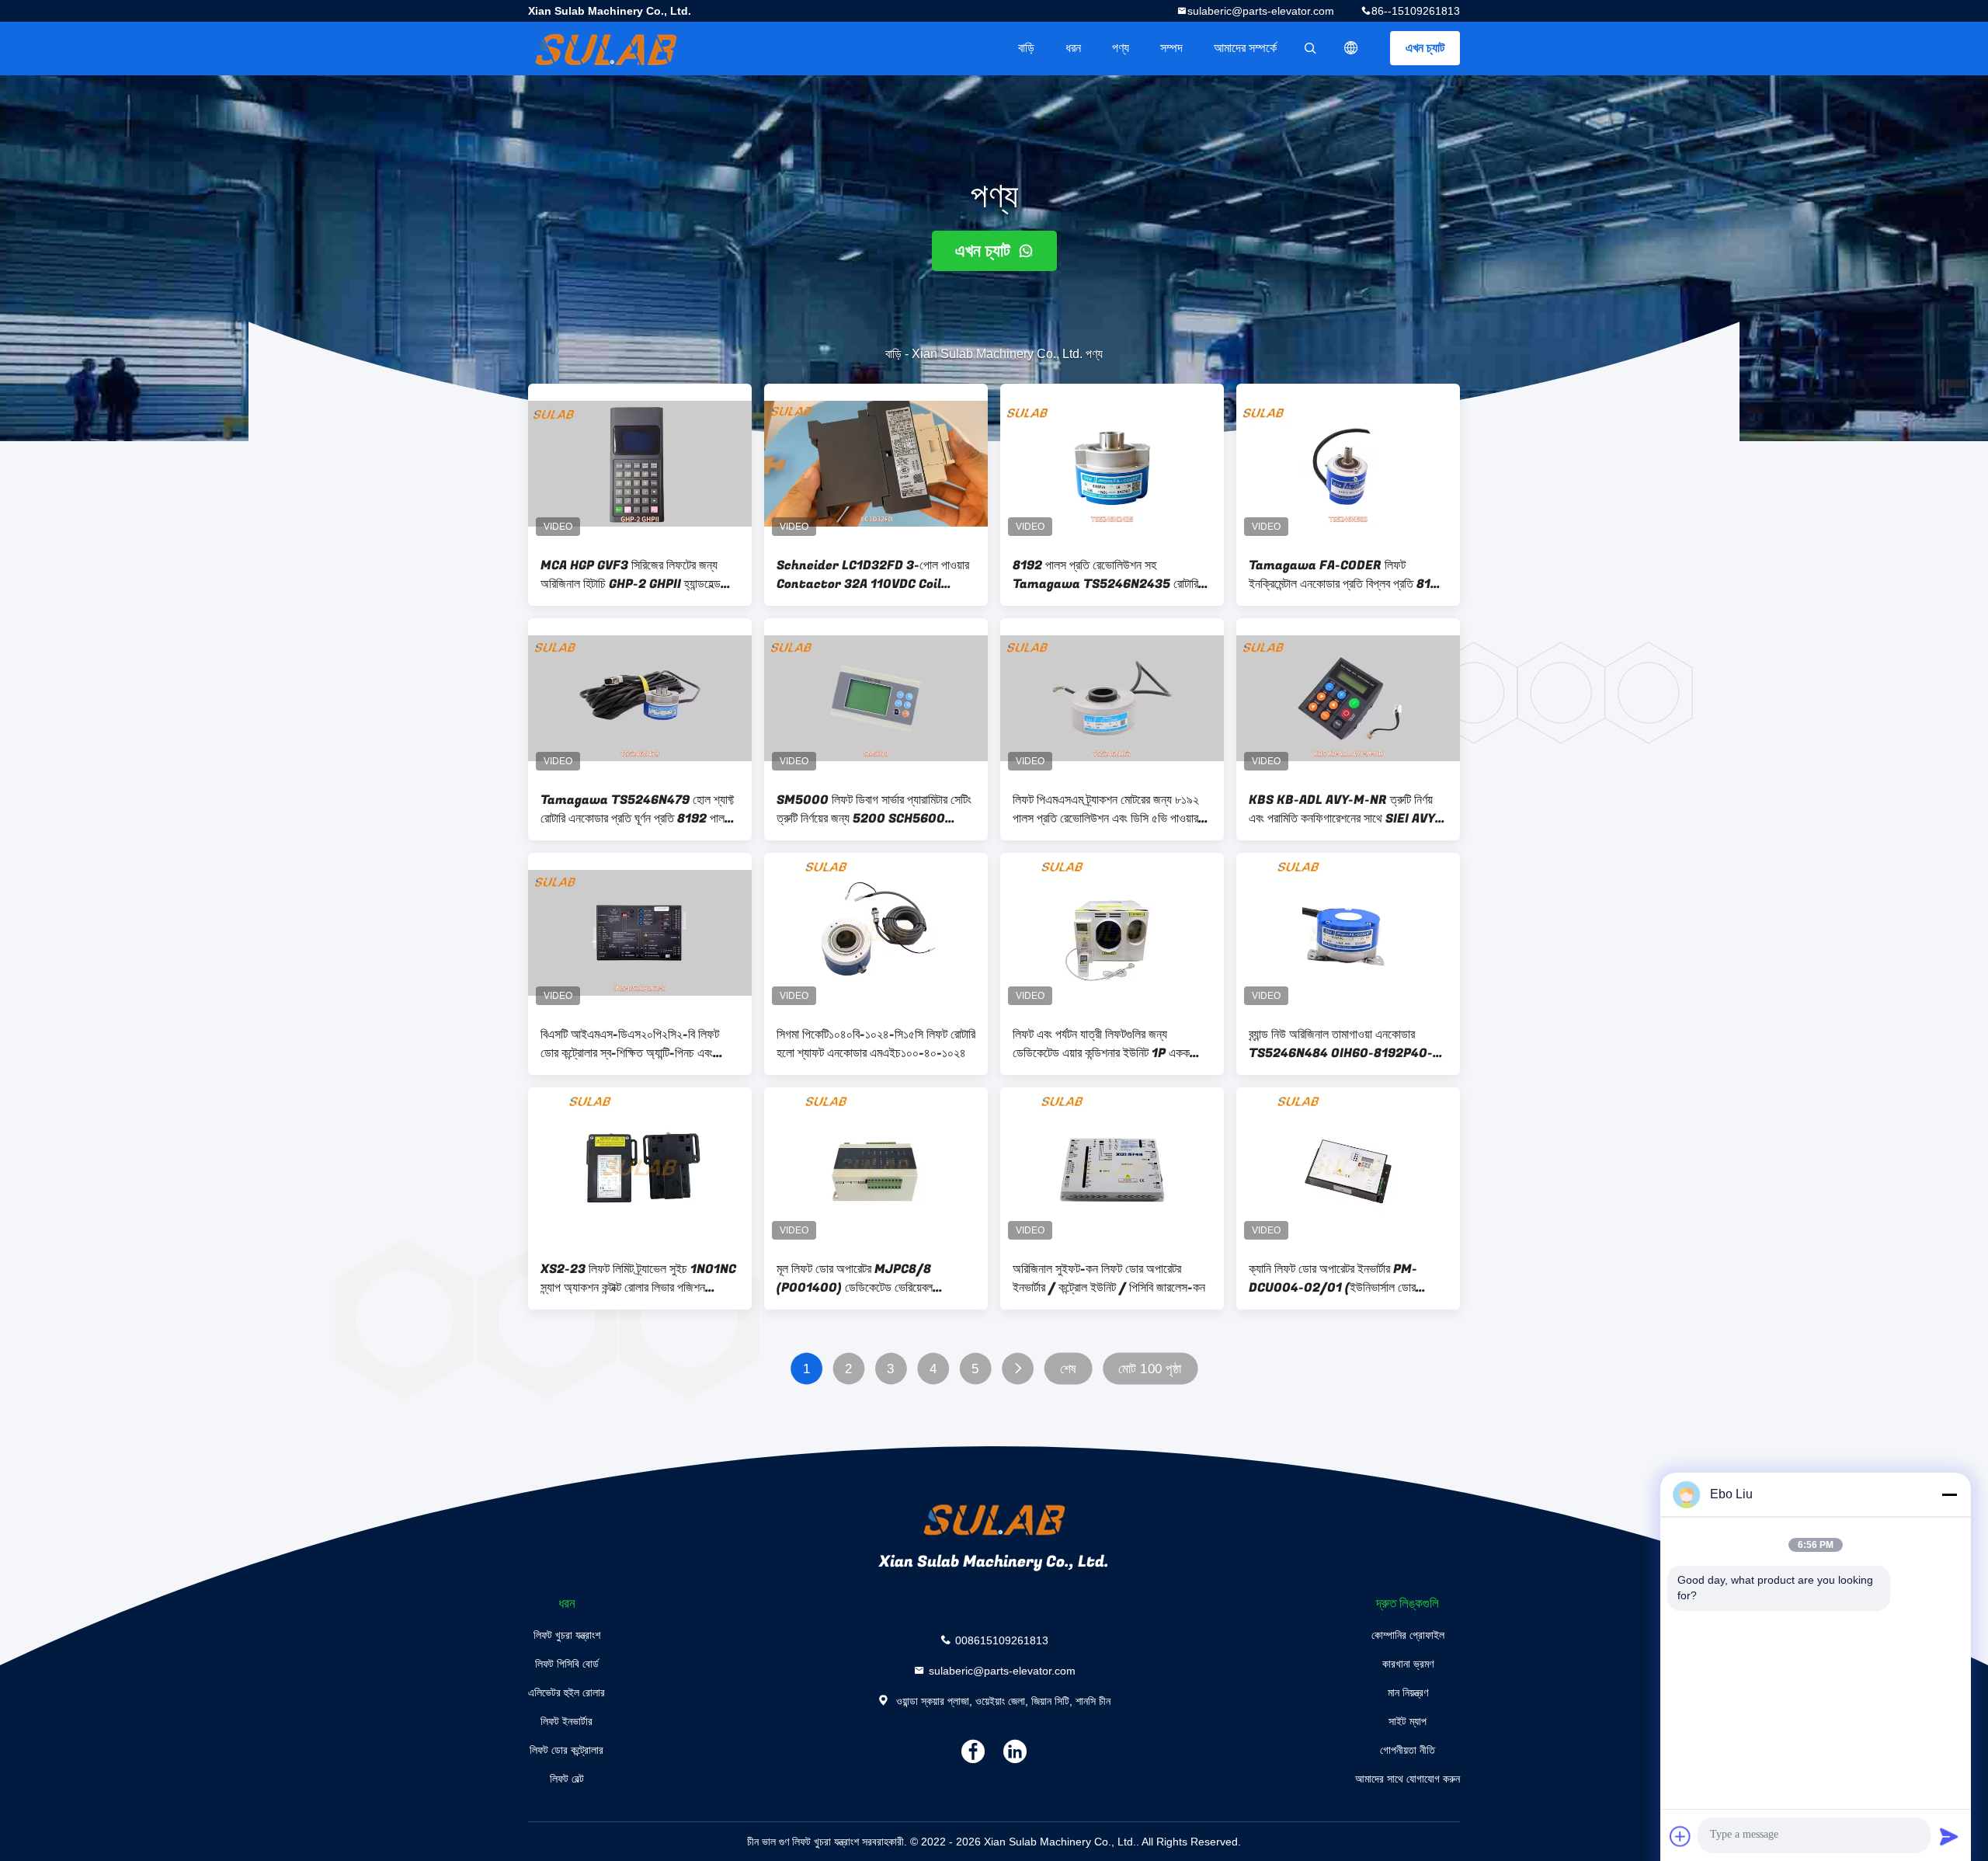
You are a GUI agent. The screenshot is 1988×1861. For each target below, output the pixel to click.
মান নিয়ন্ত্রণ (1408, 1692)
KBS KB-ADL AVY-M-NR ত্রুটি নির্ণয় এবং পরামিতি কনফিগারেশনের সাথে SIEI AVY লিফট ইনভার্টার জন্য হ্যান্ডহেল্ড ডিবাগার (1342, 809)
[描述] (1351, 48)
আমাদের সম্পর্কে (1245, 48)
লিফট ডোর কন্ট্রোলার (567, 1750)
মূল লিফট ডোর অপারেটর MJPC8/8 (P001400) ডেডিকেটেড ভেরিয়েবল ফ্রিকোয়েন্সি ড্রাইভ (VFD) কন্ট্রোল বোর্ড (858, 1278)
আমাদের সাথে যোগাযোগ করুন (1408, 1779)
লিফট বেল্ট (567, 1779)
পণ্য (1121, 48)
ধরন (1073, 48)
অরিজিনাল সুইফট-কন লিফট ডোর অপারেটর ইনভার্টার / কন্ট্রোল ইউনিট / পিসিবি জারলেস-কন (1109, 1278)
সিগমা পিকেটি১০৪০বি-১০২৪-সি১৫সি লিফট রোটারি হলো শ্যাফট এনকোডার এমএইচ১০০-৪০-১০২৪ (876, 1044)
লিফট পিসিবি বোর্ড (567, 1664)
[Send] (1949, 1836)
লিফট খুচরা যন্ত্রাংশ (567, 1635)
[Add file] (1680, 1836)
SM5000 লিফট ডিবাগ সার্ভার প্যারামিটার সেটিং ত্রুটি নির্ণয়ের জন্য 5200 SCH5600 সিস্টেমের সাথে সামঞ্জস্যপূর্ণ (874, 809)
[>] (1018, 1369)
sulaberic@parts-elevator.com (1261, 11)
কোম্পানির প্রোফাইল (1408, 1635)
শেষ (1068, 1369)
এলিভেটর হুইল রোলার (567, 1692)
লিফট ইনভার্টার (567, 1721)
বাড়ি (1026, 48)
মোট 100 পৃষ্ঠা (1150, 1369)
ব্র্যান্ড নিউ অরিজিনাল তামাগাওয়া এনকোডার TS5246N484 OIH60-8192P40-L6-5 (1341, 1044)
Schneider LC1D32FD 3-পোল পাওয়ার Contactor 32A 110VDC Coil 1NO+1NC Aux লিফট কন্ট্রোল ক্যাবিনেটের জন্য (873, 575)
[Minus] (1949, 1494)
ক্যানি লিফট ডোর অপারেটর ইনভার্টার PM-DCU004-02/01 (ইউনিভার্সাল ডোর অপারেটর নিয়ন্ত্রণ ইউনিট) (1333, 1278)
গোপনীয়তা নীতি (1408, 1750)
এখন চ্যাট (1425, 48)
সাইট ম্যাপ (1408, 1721)
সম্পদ (1171, 48)
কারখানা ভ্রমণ (1408, 1664)
